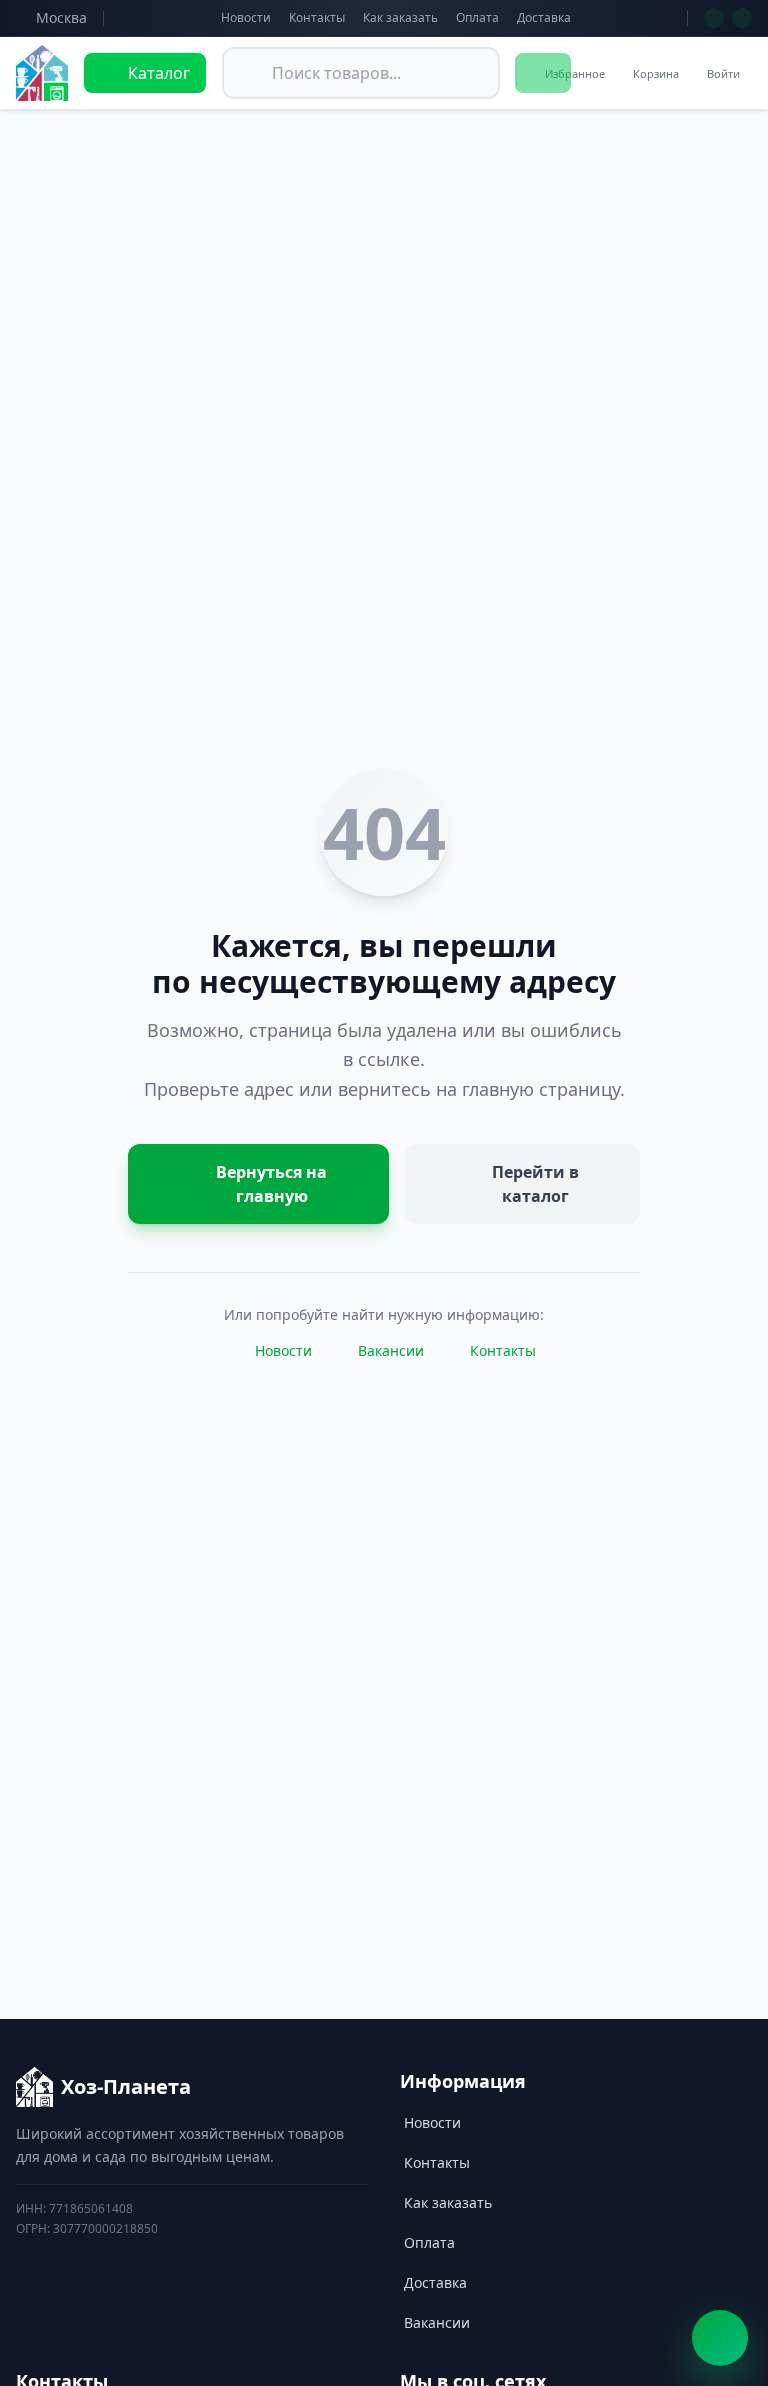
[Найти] (543, 73)
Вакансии (391, 1350)
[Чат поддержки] (720, 2338)
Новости (246, 17)
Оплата (477, 17)
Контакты (317, 17)
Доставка (544, 17)
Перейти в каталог (535, 1184)
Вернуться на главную (271, 1184)
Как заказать (400, 17)
